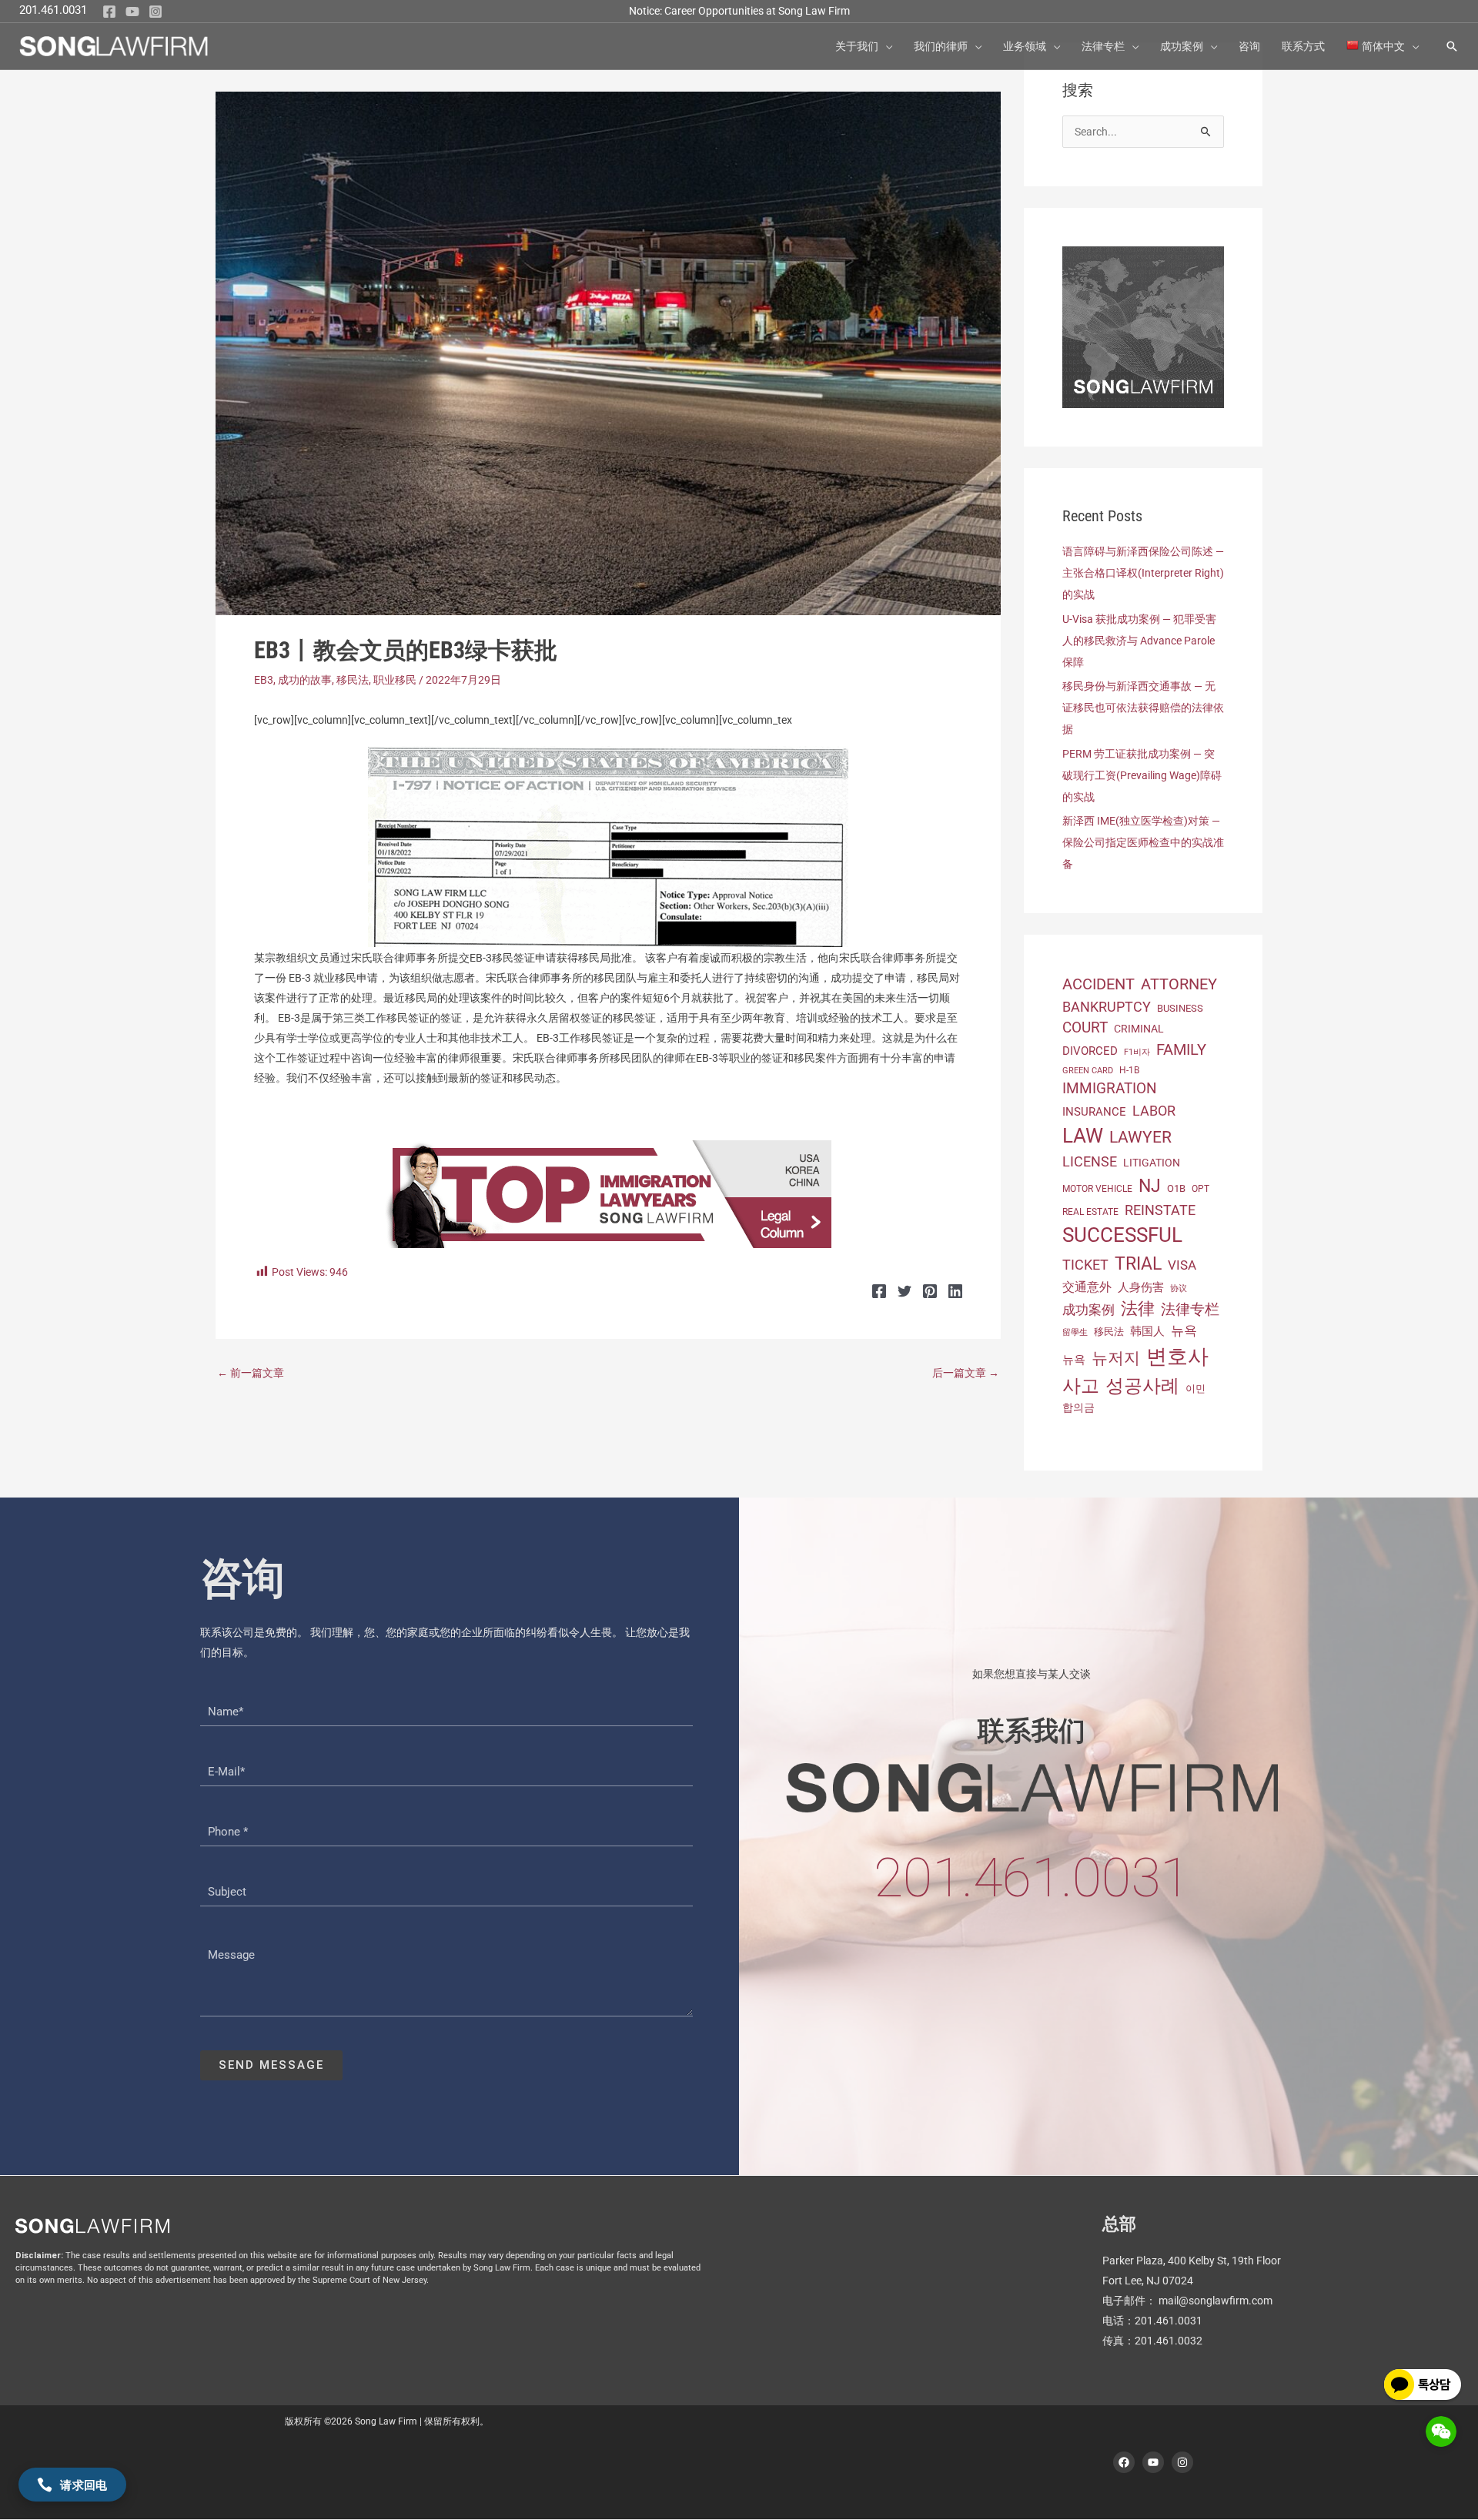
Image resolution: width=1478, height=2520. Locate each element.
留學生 (1075, 1332)
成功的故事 (305, 680)
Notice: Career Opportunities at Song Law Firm (739, 11)
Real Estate (1090, 1212)
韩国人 (1147, 1331)
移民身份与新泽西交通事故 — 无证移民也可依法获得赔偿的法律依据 (1143, 708)
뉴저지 (1116, 1358)
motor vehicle (1097, 1189)
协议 (1179, 1288)
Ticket (1085, 1265)
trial (1138, 1263)
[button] (885, 46)
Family (1181, 1050)
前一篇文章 (251, 1373)
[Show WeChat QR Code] (1441, 2431)
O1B (1176, 1188)
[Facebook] (109, 12)
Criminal (1139, 1029)
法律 (1138, 1309)
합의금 (1078, 1407)
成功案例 (1088, 1310)
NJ (1150, 1186)
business (1180, 1008)
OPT (1200, 1189)
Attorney (1179, 984)
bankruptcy (1107, 1007)
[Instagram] (155, 12)
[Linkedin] (955, 1291)
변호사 (1177, 1357)
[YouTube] (132, 12)
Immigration (1110, 1088)
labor (1154, 1111)
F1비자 (1137, 1052)
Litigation (1152, 1163)
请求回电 (84, 2485)
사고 (1081, 1386)
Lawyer (1140, 1137)
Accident (1098, 984)
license (1090, 1161)
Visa (1182, 1265)
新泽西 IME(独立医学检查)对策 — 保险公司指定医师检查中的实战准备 (1143, 842)
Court (1085, 1028)
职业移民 (395, 680)
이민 (1195, 1389)
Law (1083, 1136)
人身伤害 (1141, 1287)
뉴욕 (1184, 1330)
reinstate (1160, 1210)
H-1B (1129, 1070)
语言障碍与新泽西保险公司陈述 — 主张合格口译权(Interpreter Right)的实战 (1143, 573)
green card (1088, 1071)
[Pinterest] (930, 1291)
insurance (1094, 1112)
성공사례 (1142, 1386)
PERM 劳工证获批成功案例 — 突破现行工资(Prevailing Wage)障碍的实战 (1142, 775)
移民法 (353, 680)
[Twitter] (905, 1291)
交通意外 (1087, 1287)
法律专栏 (1190, 1310)
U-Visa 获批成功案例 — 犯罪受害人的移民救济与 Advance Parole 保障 (1139, 641)
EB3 (264, 680)
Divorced (1090, 1051)
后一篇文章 (966, 1373)
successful (1122, 1235)
